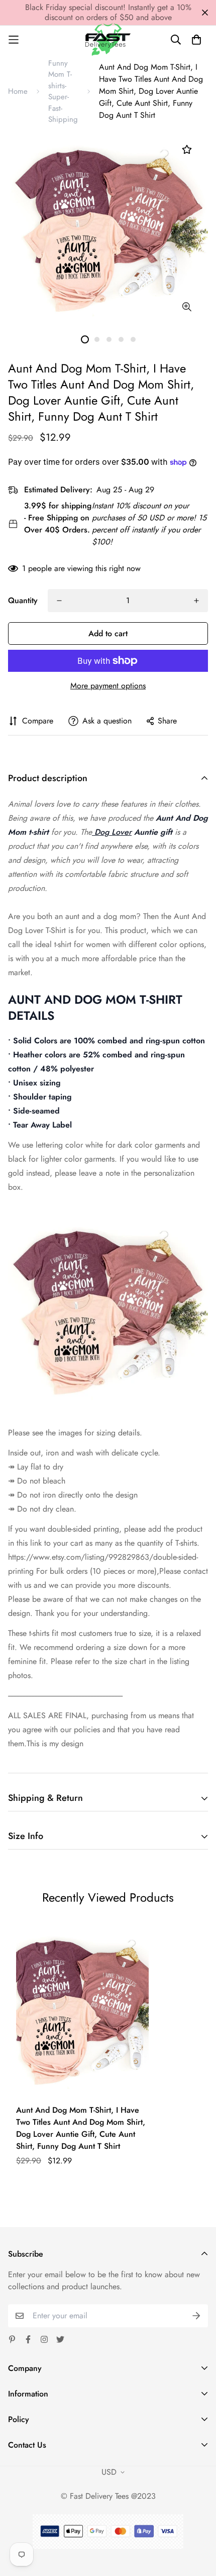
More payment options (108, 686)
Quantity (23, 600)
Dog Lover (112, 832)
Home (18, 91)
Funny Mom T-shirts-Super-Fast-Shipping (63, 91)
